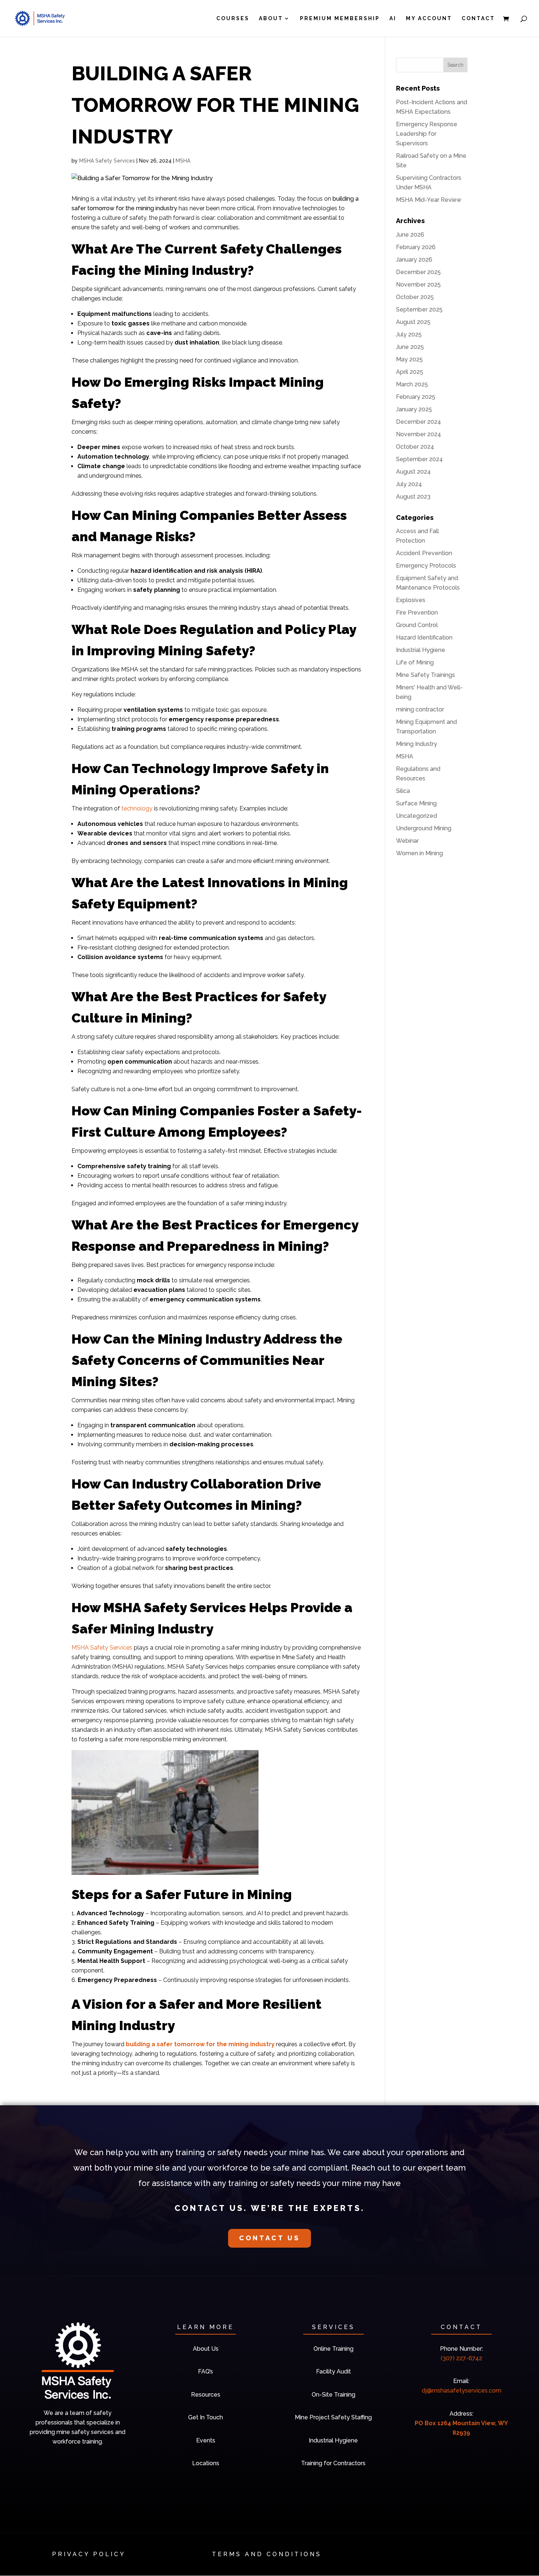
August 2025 (413, 322)
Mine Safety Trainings (426, 675)
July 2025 (409, 334)
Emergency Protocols (426, 566)
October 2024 (415, 447)
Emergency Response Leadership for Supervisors (427, 134)
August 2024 (413, 472)
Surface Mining (416, 803)
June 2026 (410, 235)
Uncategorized (417, 816)
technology (137, 808)
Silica (403, 791)
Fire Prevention (417, 613)
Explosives (411, 600)
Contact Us (269, 2238)
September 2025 (419, 309)
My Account (429, 19)
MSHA (183, 161)
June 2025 (410, 347)
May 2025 (409, 359)
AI (393, 19)
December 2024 (419, 422)
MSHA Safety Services (107, 161)
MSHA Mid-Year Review (429, 200)
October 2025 (415, 297)
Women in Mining (419, 853)
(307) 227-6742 (461, 2358)
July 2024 (409, 484)
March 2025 (412, 384)
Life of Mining (415, 662)
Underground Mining (424, 828)
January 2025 (414, 409)
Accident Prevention (424, 553)
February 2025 (416, 397)
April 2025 (410, 372)
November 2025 (418, 285)
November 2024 (419, 434)
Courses (233, 19)
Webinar (407, 841)
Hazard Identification (424, 637)
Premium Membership (340, 19)
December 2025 (418, 272)
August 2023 (413, 497)
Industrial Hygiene (421, 650)
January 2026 (414, 260)
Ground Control (417, 625)
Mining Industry (417, 744)
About (271, 19)
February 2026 (416, 247)
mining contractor (420, 709)
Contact (478, 19)
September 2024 (419, 459)
